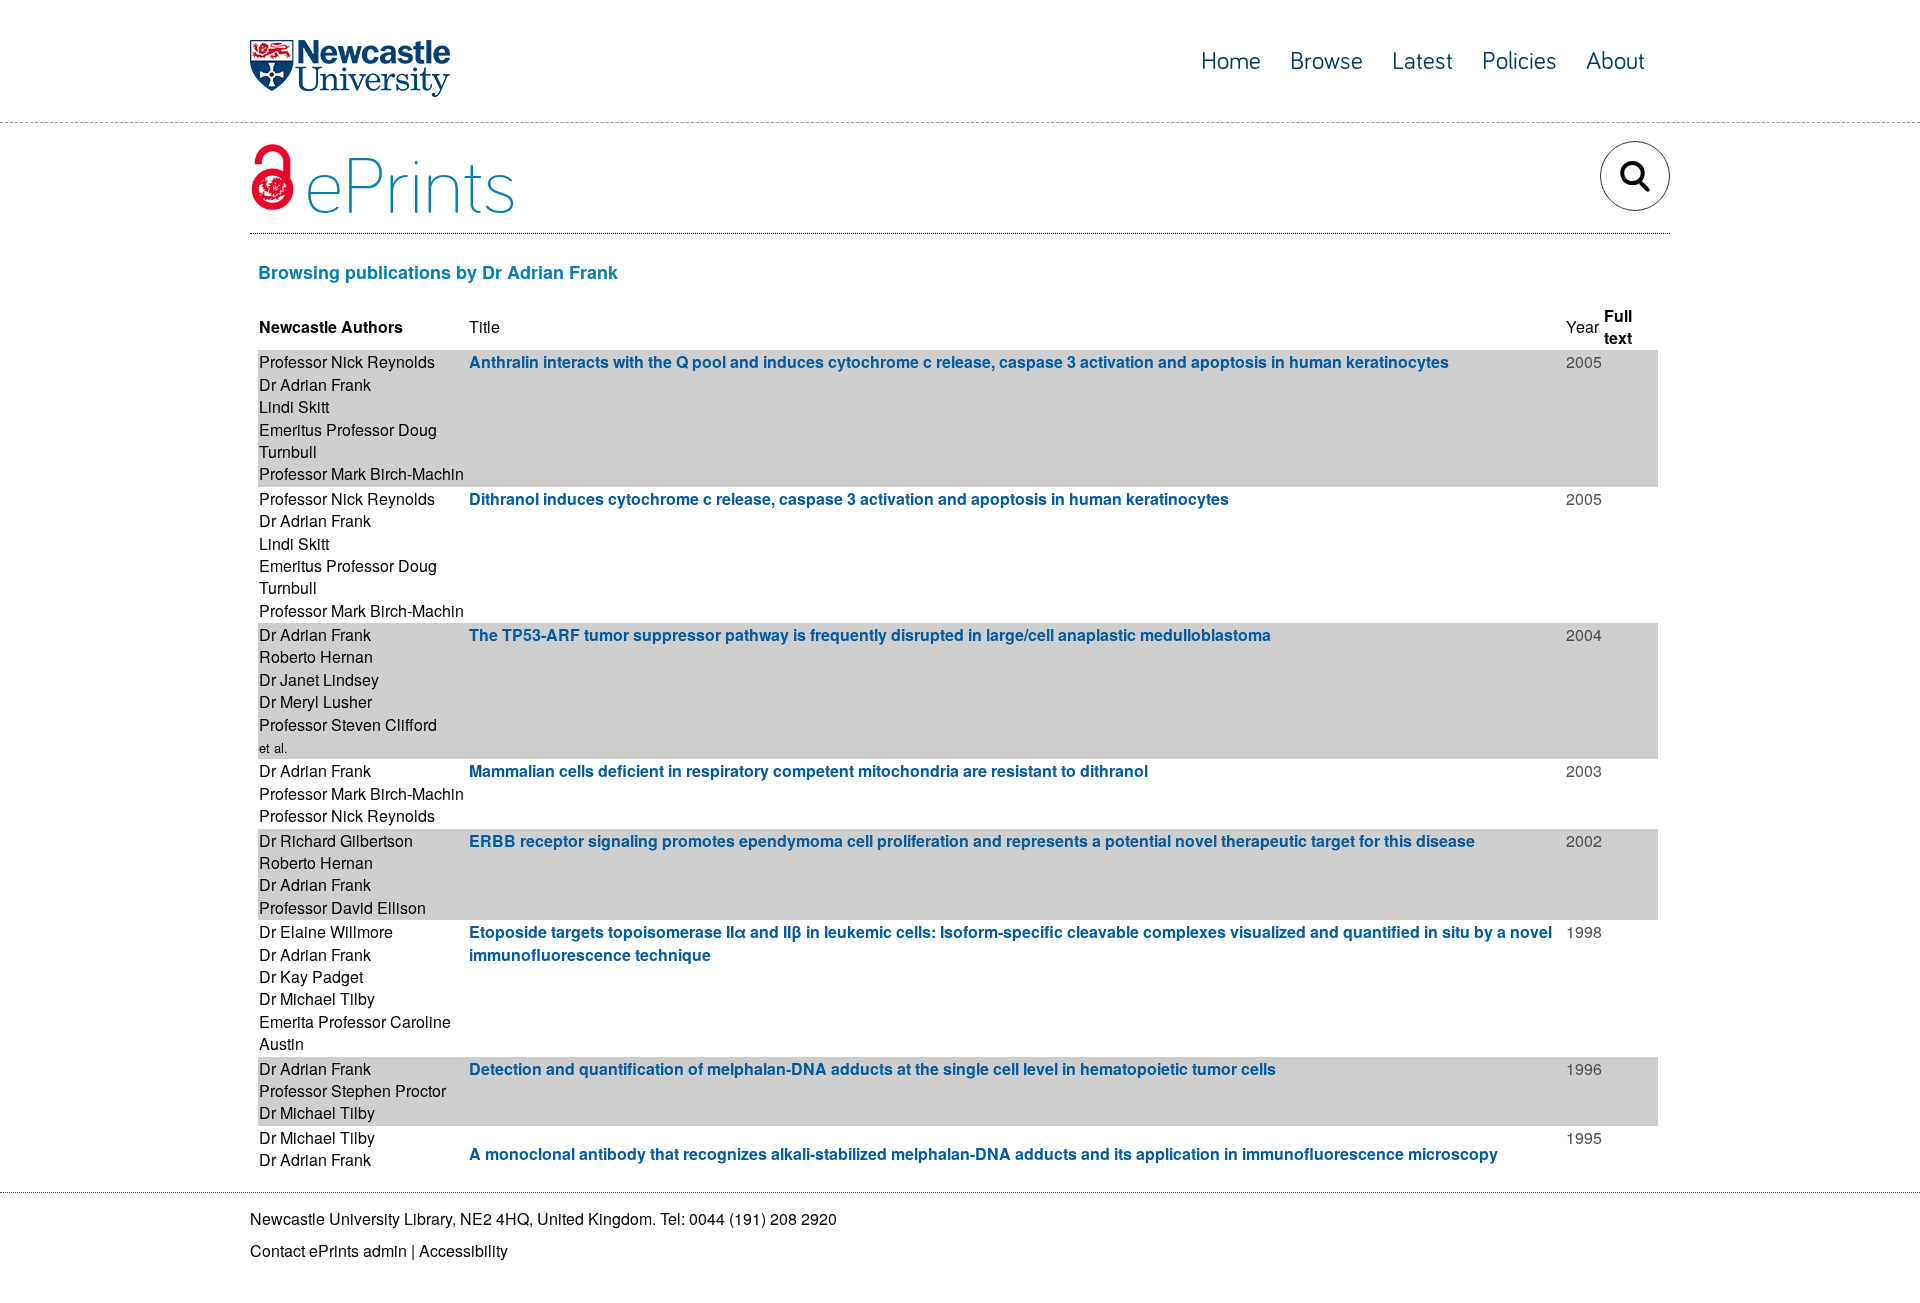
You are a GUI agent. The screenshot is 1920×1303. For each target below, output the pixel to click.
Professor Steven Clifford (348, 724)
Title (484, 326)
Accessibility (463, 1250)
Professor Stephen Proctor (352, 1090)
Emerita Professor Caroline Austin (355, 1032)
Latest (1422, 61)
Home (1231, 61)
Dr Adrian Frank (315, 384)
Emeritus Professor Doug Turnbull (348, 440)
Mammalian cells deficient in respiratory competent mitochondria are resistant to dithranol (808, 770)
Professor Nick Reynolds (347, 361)
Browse (1326, 61)
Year (1582, 326)
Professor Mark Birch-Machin (361, 473)
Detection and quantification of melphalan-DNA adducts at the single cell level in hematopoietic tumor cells (872, 1068)
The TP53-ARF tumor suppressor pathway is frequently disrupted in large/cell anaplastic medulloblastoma (870, 634)
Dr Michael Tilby (317, 998)
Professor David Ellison (342, 907)
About (1615, 61)
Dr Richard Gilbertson (336, 840)
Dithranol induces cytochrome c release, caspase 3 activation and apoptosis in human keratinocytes (849, 498)
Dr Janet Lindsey (319, 679)
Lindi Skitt (294, 406)
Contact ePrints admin (328, 1250)
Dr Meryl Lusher (315, 701)
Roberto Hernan (316, 656)
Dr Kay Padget (311, 976)
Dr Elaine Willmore (326, 931)
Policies (1519, 61)
